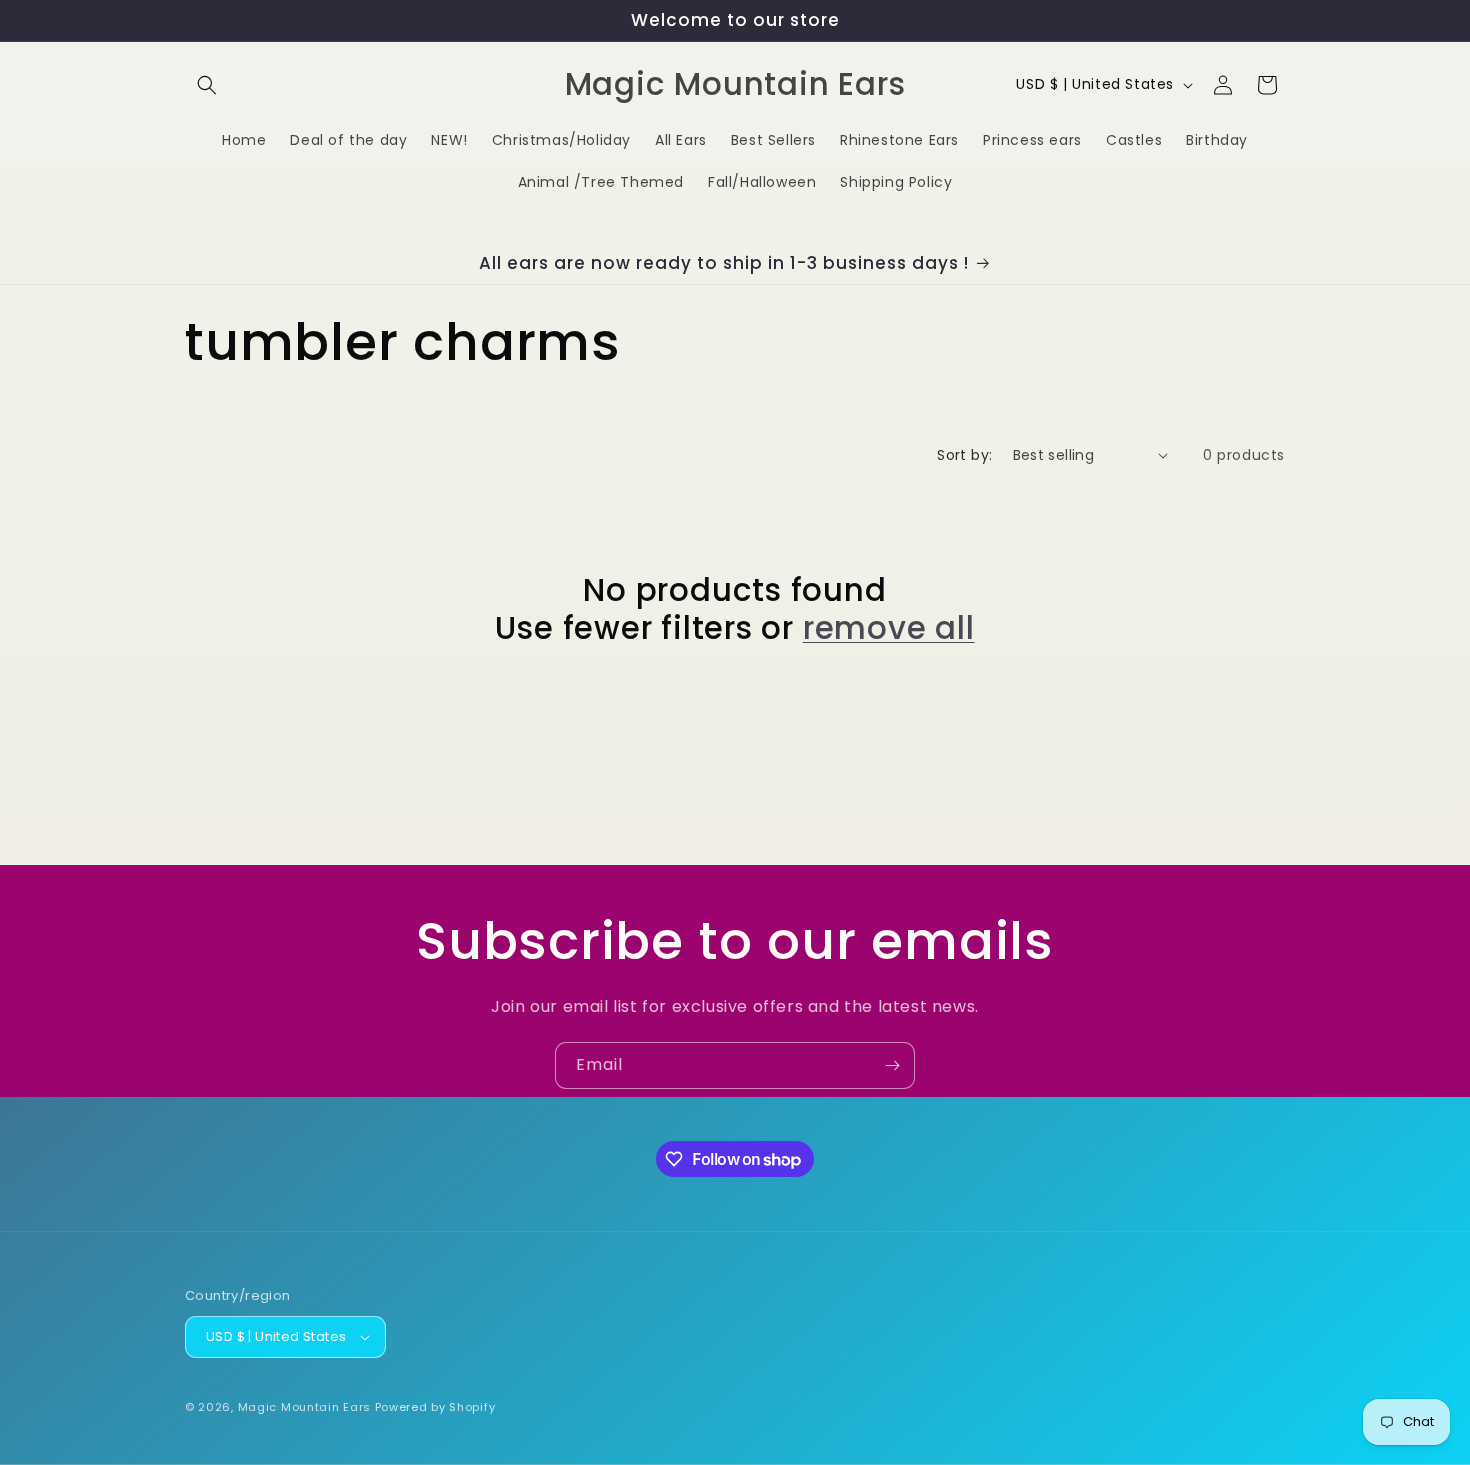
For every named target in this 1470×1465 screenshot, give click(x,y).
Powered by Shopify (435, 1407)
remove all (889, 628)
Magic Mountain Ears (304, 1407)
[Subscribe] (892, 1065)
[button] (207, 85)
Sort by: (964, 455)
